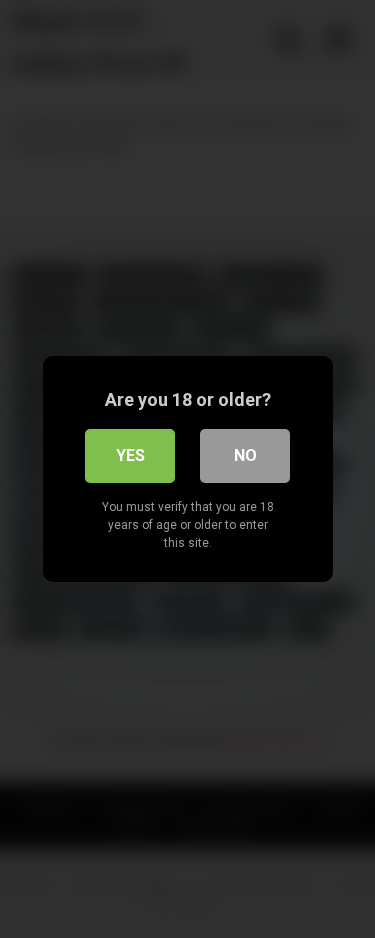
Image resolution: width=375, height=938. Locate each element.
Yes (130, 455)
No (245, 455)
